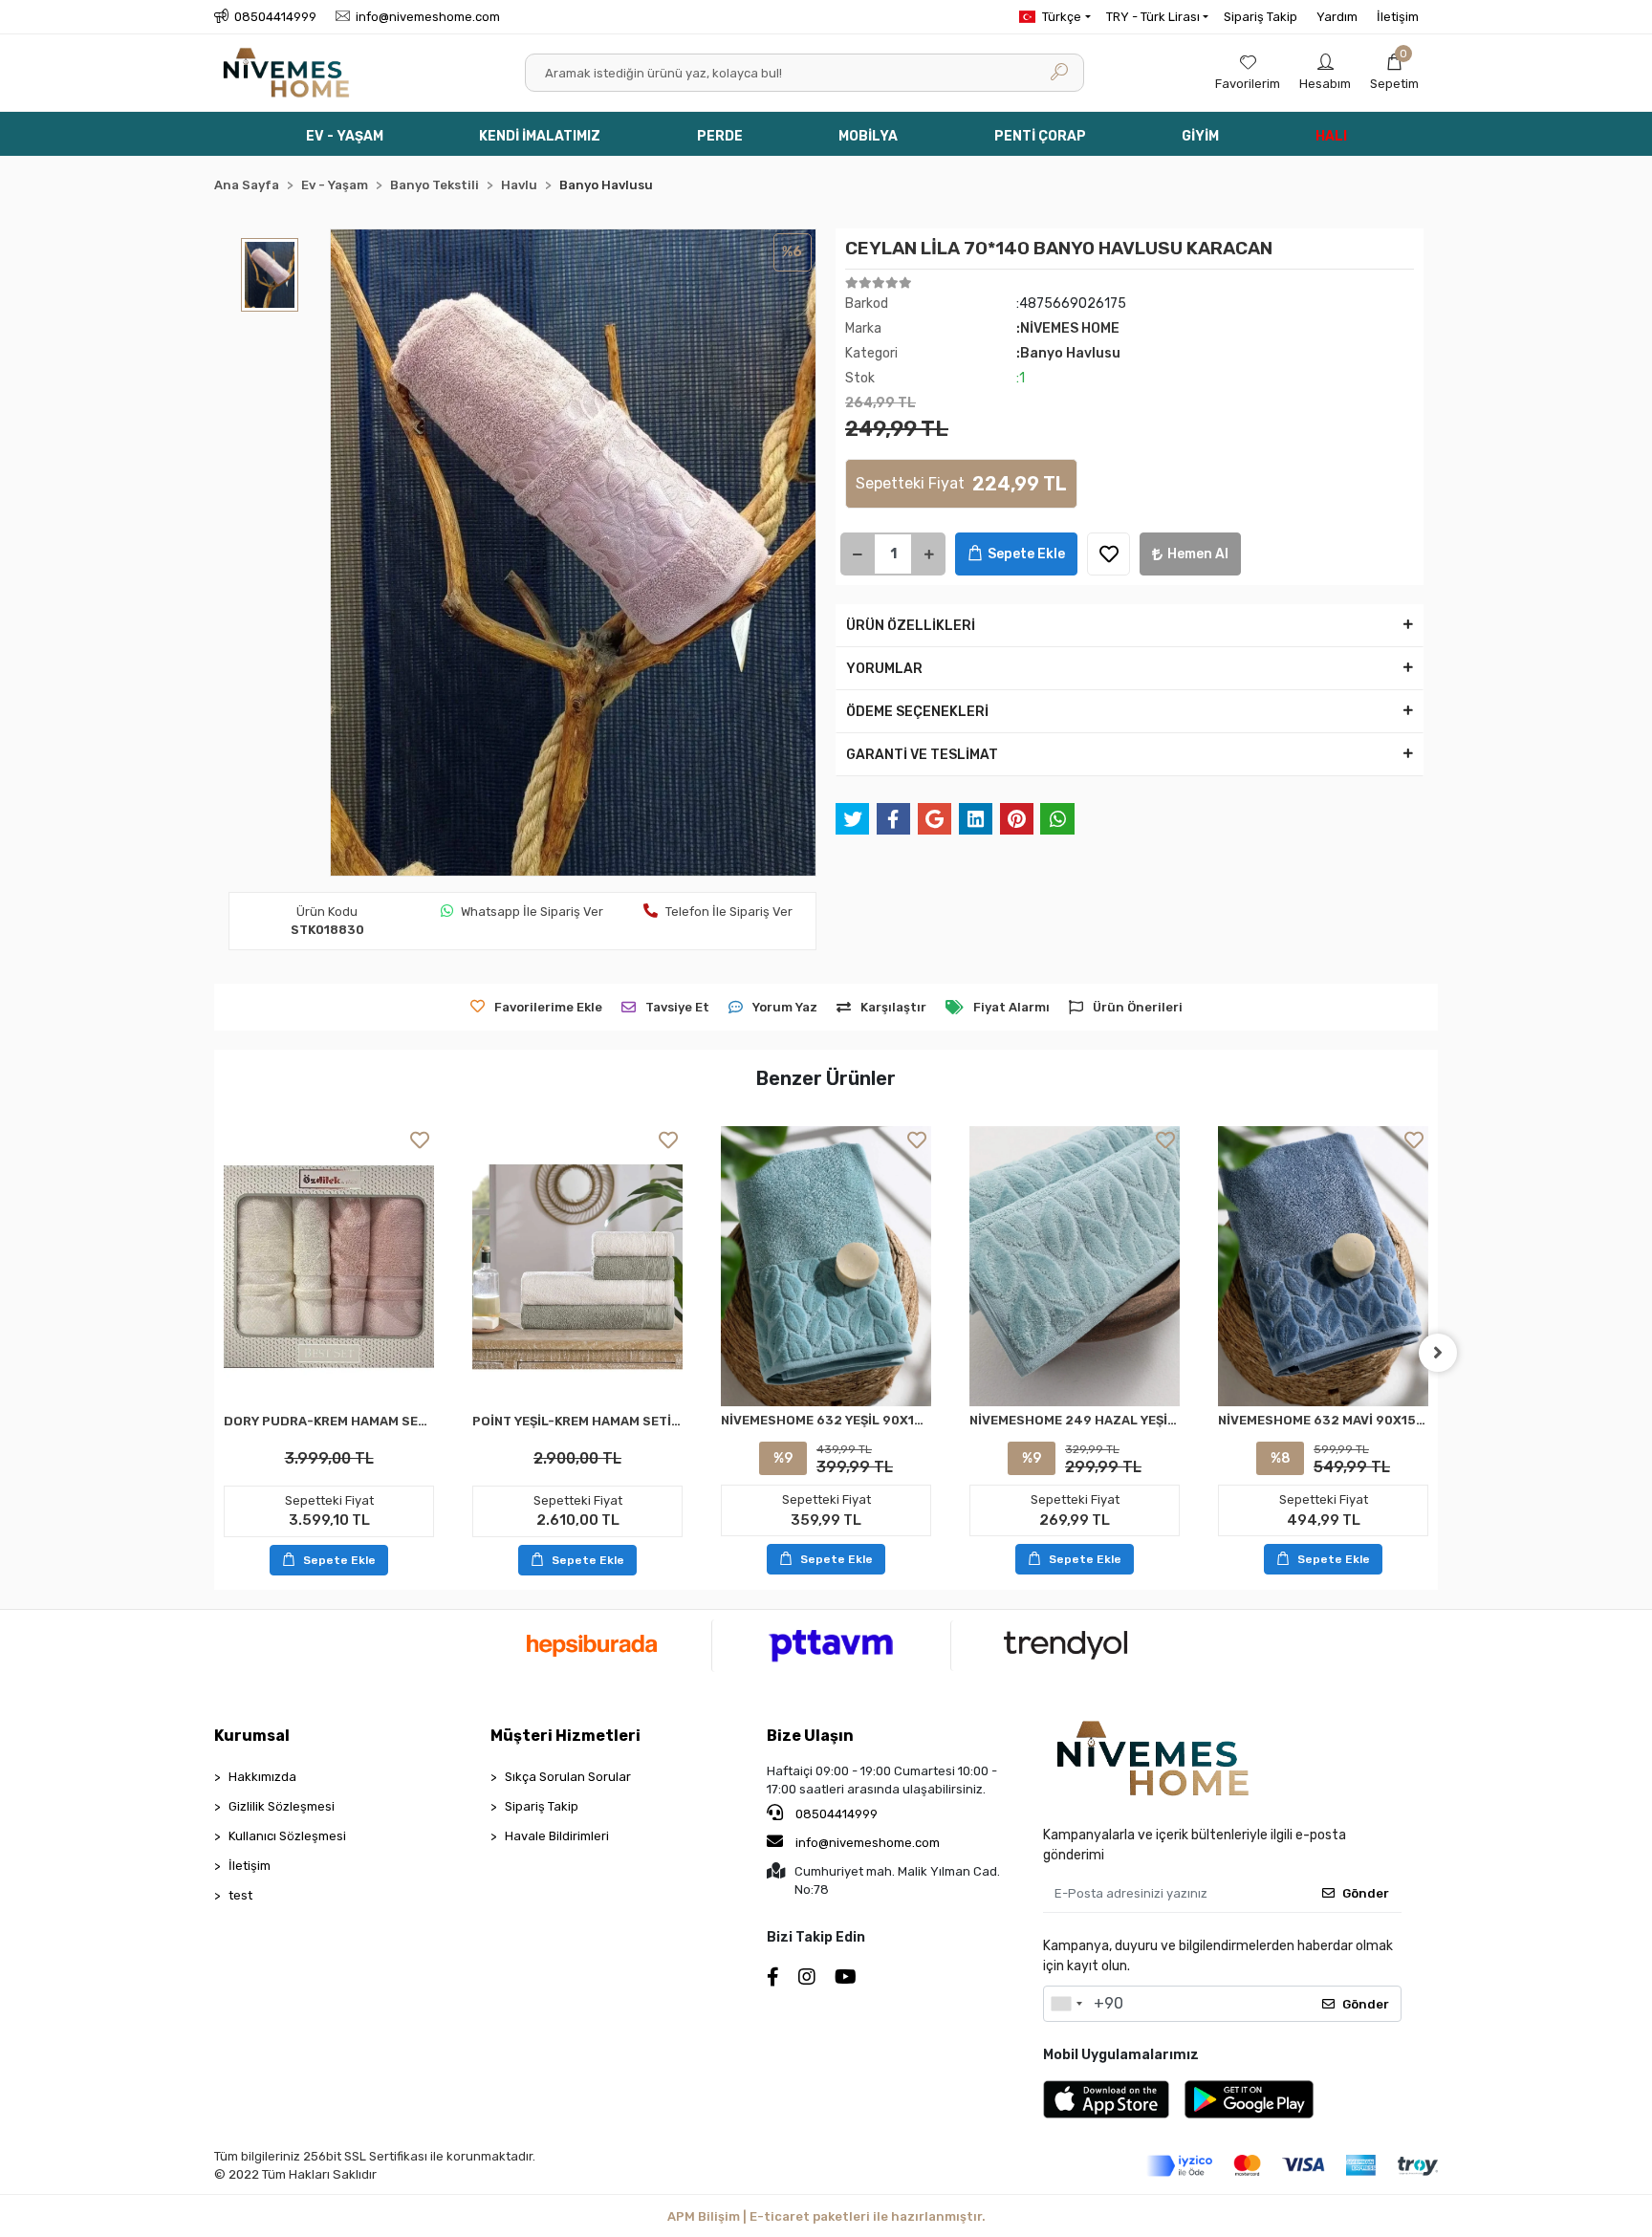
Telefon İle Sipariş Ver (729, 912)
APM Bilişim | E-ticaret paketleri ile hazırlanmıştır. (826, 2216)
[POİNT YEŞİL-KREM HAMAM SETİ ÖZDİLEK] (577, 1267)
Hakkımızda (262, 1777)
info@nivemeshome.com (868, 1843)
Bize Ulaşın (810, 1736)
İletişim (1398, 17)
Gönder (1366, 1893)
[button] (1394, 73)
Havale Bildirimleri (557, 1836)
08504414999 (835, 1814)
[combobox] (1066, 2004)
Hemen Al (1198, 554)
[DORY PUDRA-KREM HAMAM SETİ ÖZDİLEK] (329, 1267)
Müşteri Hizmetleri (565, 1736)
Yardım (1337, 17)
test (240, 1895)
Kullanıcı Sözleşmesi (287, 1836)
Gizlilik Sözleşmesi (282, 1806)
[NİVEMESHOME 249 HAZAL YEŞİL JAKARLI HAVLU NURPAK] (1075, 1266)
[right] (1438, 1353)
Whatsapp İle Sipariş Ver (532, 912)
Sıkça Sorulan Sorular (568, 1777)
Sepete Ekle (1026, 554)
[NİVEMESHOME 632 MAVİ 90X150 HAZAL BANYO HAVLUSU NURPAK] (1323, 1266)
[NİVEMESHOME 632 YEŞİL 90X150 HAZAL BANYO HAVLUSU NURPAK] (826, 1266)
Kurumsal (252, 1736)
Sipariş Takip (1261, 17)
